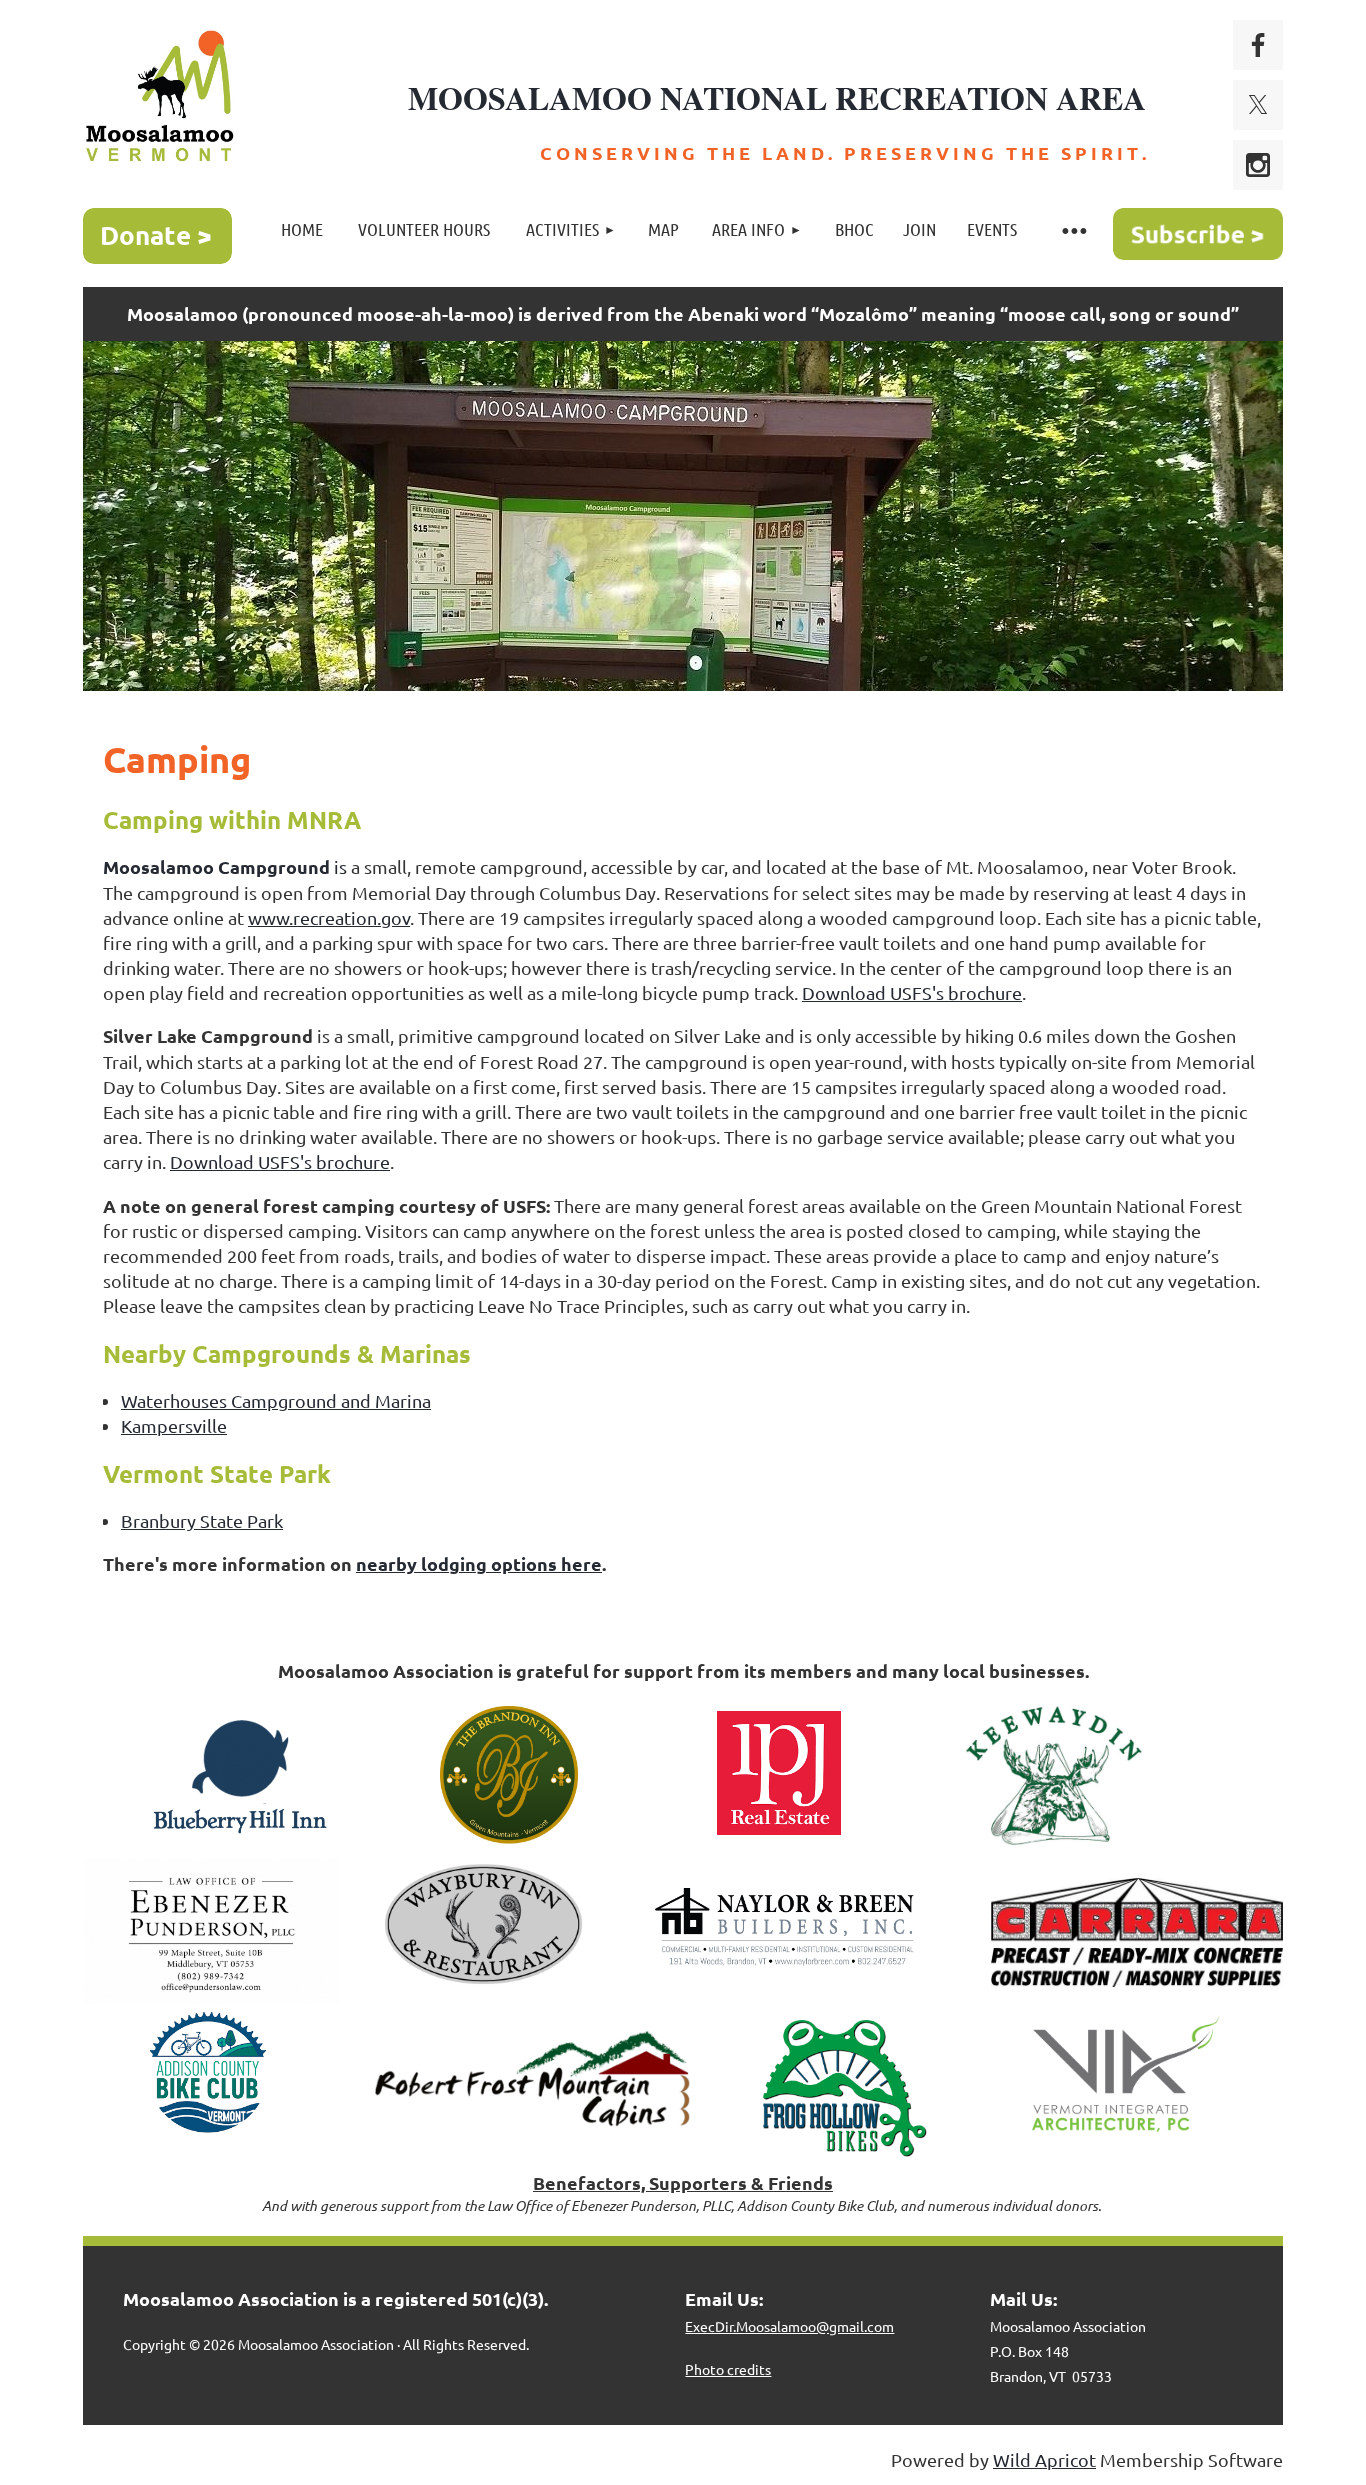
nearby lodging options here (479, 1563)
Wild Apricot (1044, 2459)
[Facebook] (1258, 45)
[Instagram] (1258, 165)
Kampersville (174, 1425)
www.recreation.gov (329, 917)
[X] (1258, 105)
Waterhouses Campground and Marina (276, 1400)
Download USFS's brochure (912, 992)
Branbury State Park (202, 1520)
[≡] (1073, 229)
